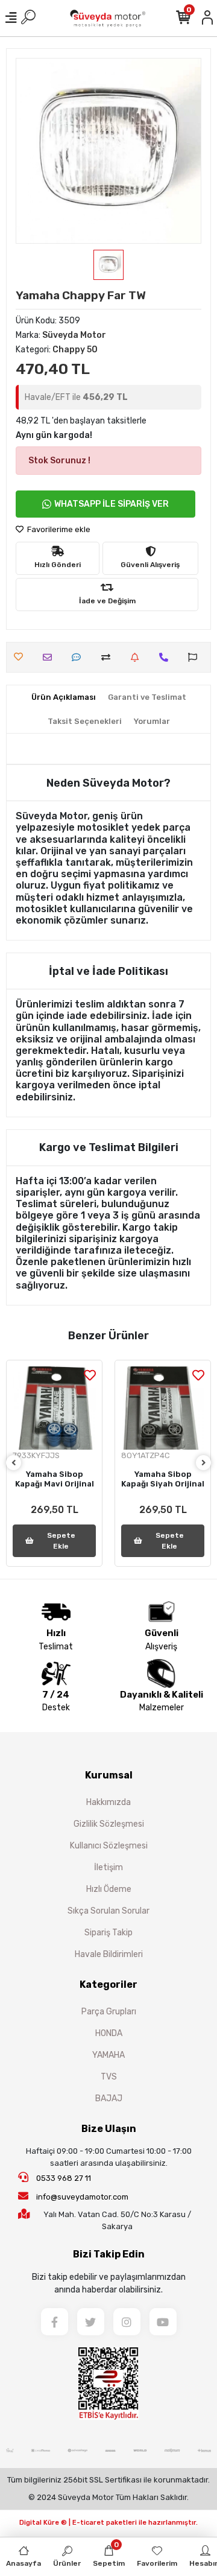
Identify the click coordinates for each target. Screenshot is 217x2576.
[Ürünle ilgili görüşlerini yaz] (79, 657)
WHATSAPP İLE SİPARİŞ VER (112, 504)
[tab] (64, 697)
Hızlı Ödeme (109, 1889)
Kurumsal (109, 1775)
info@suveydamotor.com (82, 2197)
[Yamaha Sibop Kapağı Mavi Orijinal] (54, 1408)
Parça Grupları (109, 2012)
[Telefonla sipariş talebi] (167, 657)
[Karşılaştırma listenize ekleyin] (109, 657)
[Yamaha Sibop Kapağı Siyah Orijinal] (163, 1408)
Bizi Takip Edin (109, 2254)
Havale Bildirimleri (109, 1954)
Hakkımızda (108, 1802)
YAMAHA (108, 2055)
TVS (109, 2077)
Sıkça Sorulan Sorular (108, 1911)
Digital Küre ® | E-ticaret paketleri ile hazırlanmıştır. (108, 2523)
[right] (204, 1463)
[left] (14, 1463)
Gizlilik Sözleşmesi (109, 1824)
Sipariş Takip (108, 1933)
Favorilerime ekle (58, 529)
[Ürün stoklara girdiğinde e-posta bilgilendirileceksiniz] (138, 657)
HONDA (109, 2033)
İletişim (108, 1867)
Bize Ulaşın (109, 2129)
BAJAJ (109, 2099)
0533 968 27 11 (63, 2178)
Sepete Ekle (61, 1541)
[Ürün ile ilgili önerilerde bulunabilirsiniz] (196, 657)
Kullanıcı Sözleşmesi (109, 1846)
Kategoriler (108, 1984)
